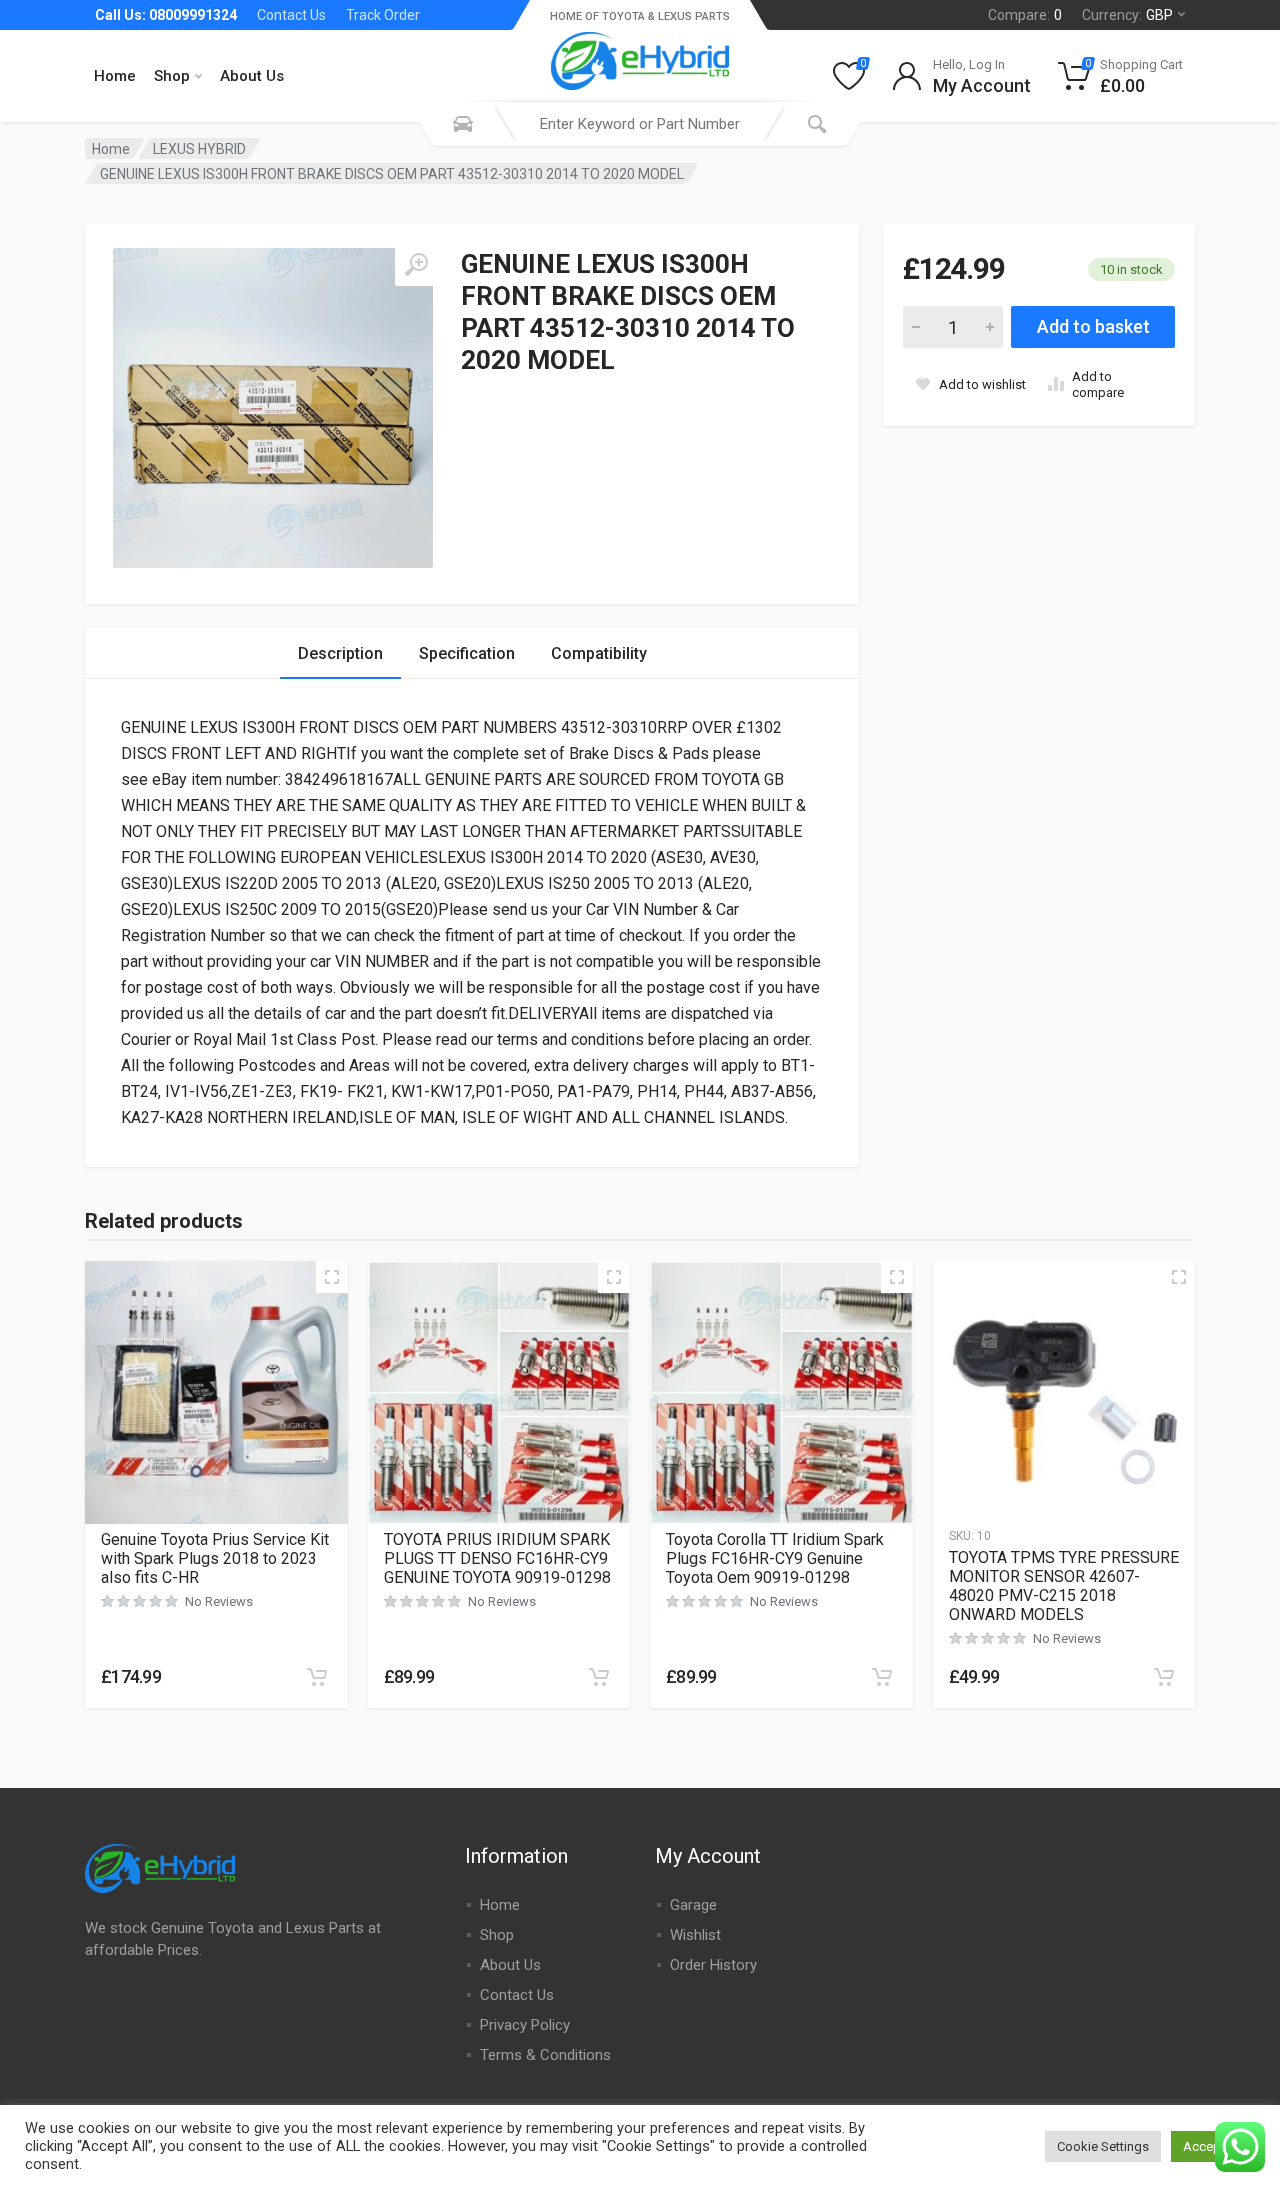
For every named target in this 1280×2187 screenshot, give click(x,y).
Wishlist (695, 1935)
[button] (317, 1677)
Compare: (1025, 15)
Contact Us (291, 15)
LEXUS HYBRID (199, 149)
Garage (693, 1905)
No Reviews (219, 1601)
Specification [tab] (467, 653)
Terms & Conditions (545, 2055)
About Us (252, 76)
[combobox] (640, 124)
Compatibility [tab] (599, 653)
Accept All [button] (1213, 2146)
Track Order (383, 15)
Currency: (1127, 15)
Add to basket (1093, 326)
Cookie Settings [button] (1103, 2146)
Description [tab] (340, 653)
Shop (172, 76)
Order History (713, 1965)
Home (115, 76)
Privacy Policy (525, 2025)
